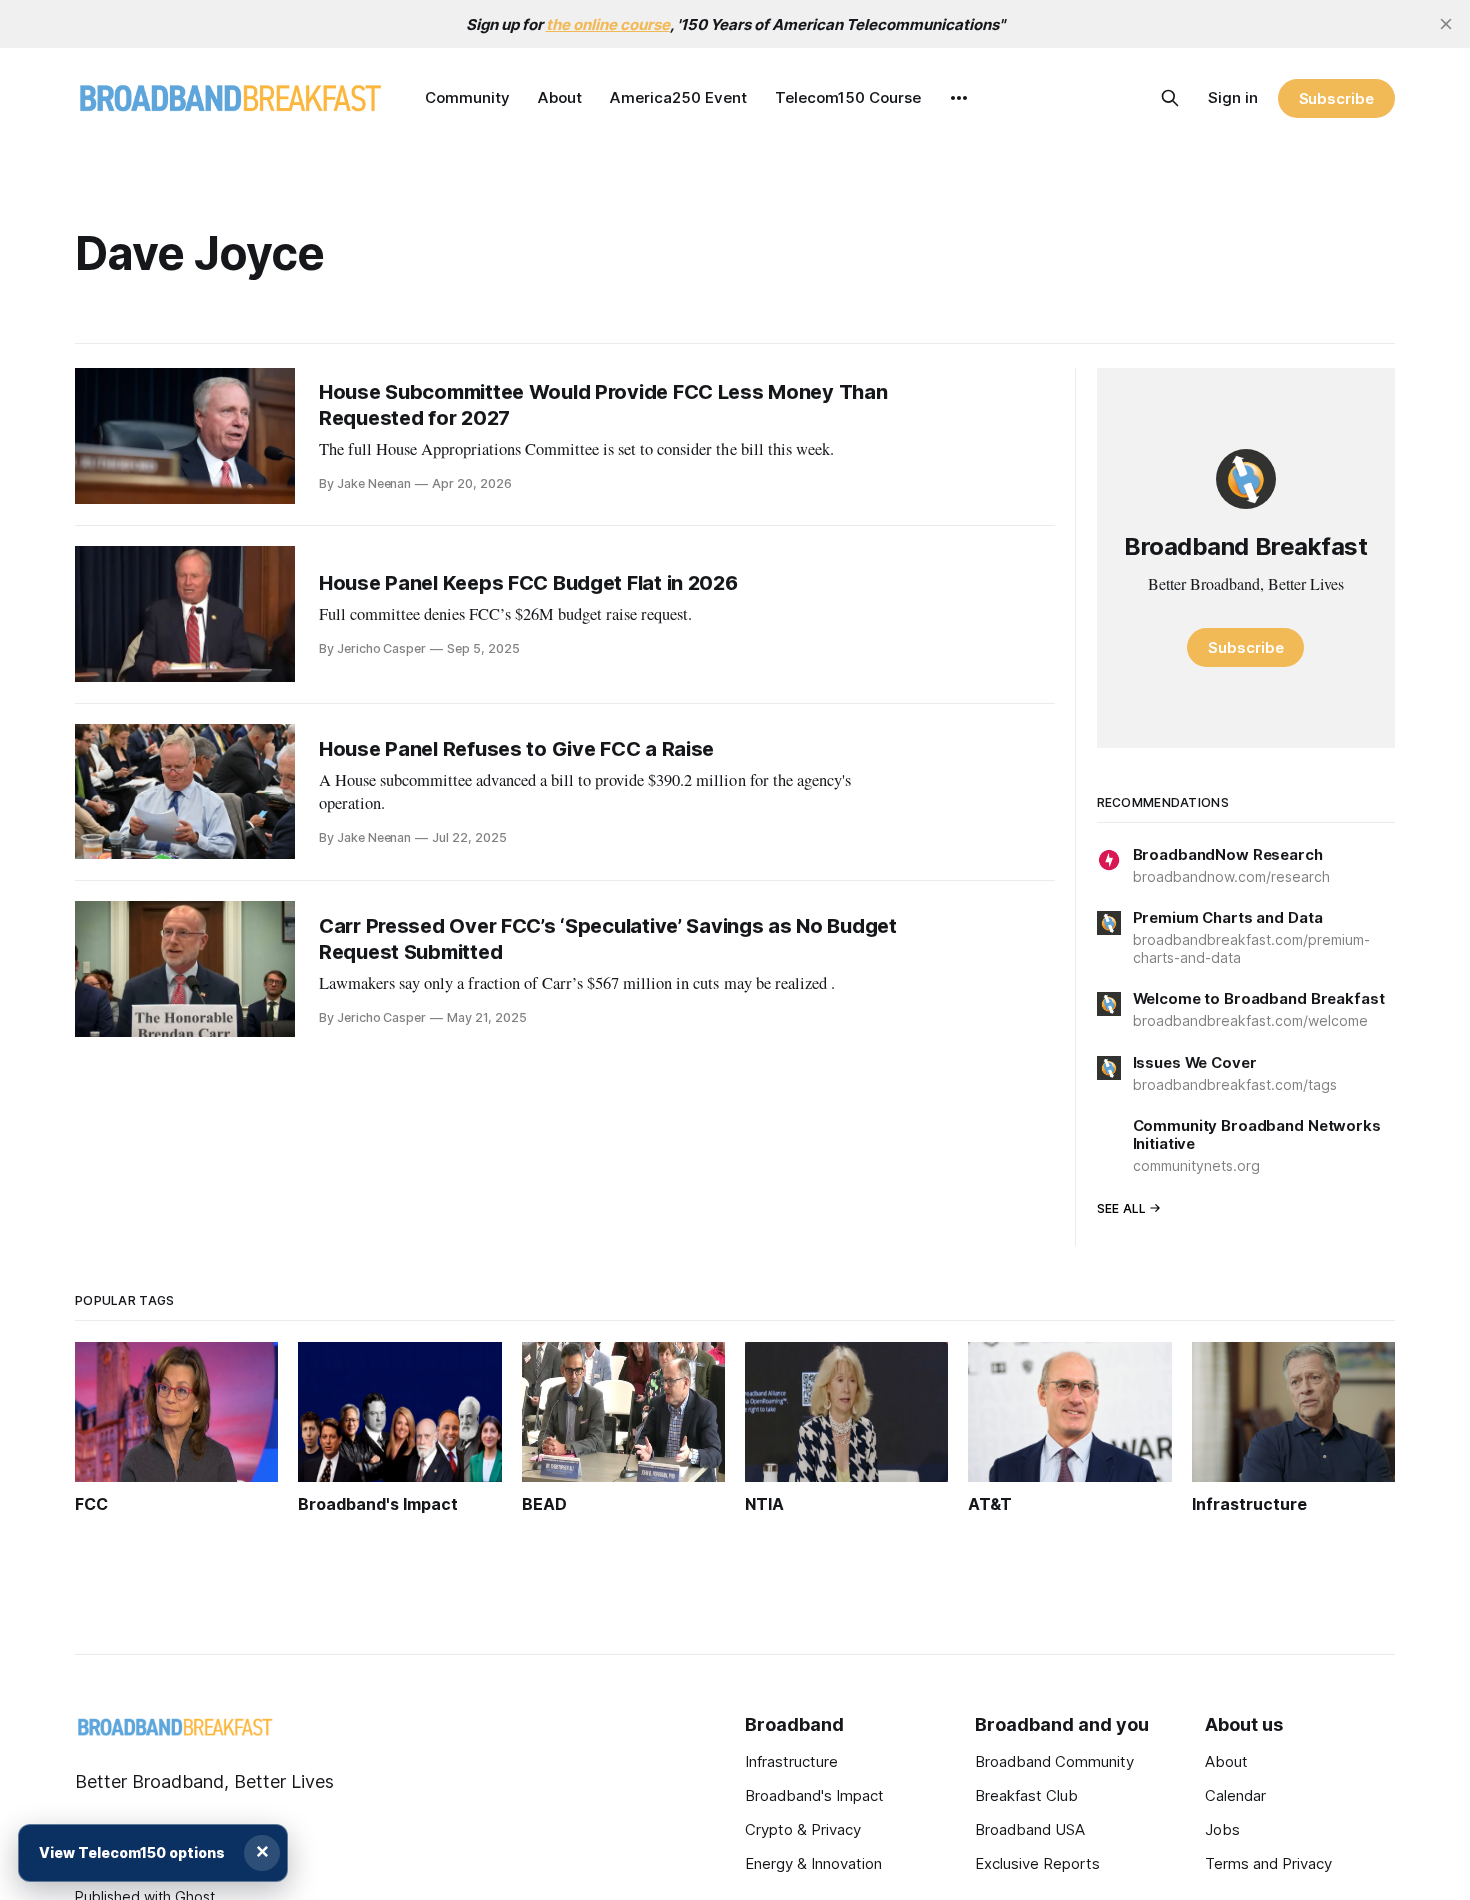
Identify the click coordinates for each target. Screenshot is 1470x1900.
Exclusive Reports (1037, 1863)
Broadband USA (1030, 1829)
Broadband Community (1054, 1761)
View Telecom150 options (132, 1852)
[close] (1446, 24)
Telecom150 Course (848, 97)
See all (1122, 1208)
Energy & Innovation (813, 1863)
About (560, 97)
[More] (959, 98)
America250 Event (678, 97)
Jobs (1222, 1829)
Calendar (1235, 1795)
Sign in (1233, 97)
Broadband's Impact (814, 1795)
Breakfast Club (1026, 1795)
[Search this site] (1170, 98)
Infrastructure (791, 1761)
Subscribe (1336, 98)
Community (467, 97)
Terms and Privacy (1268, 1863)
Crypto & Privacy (803, 1829)
